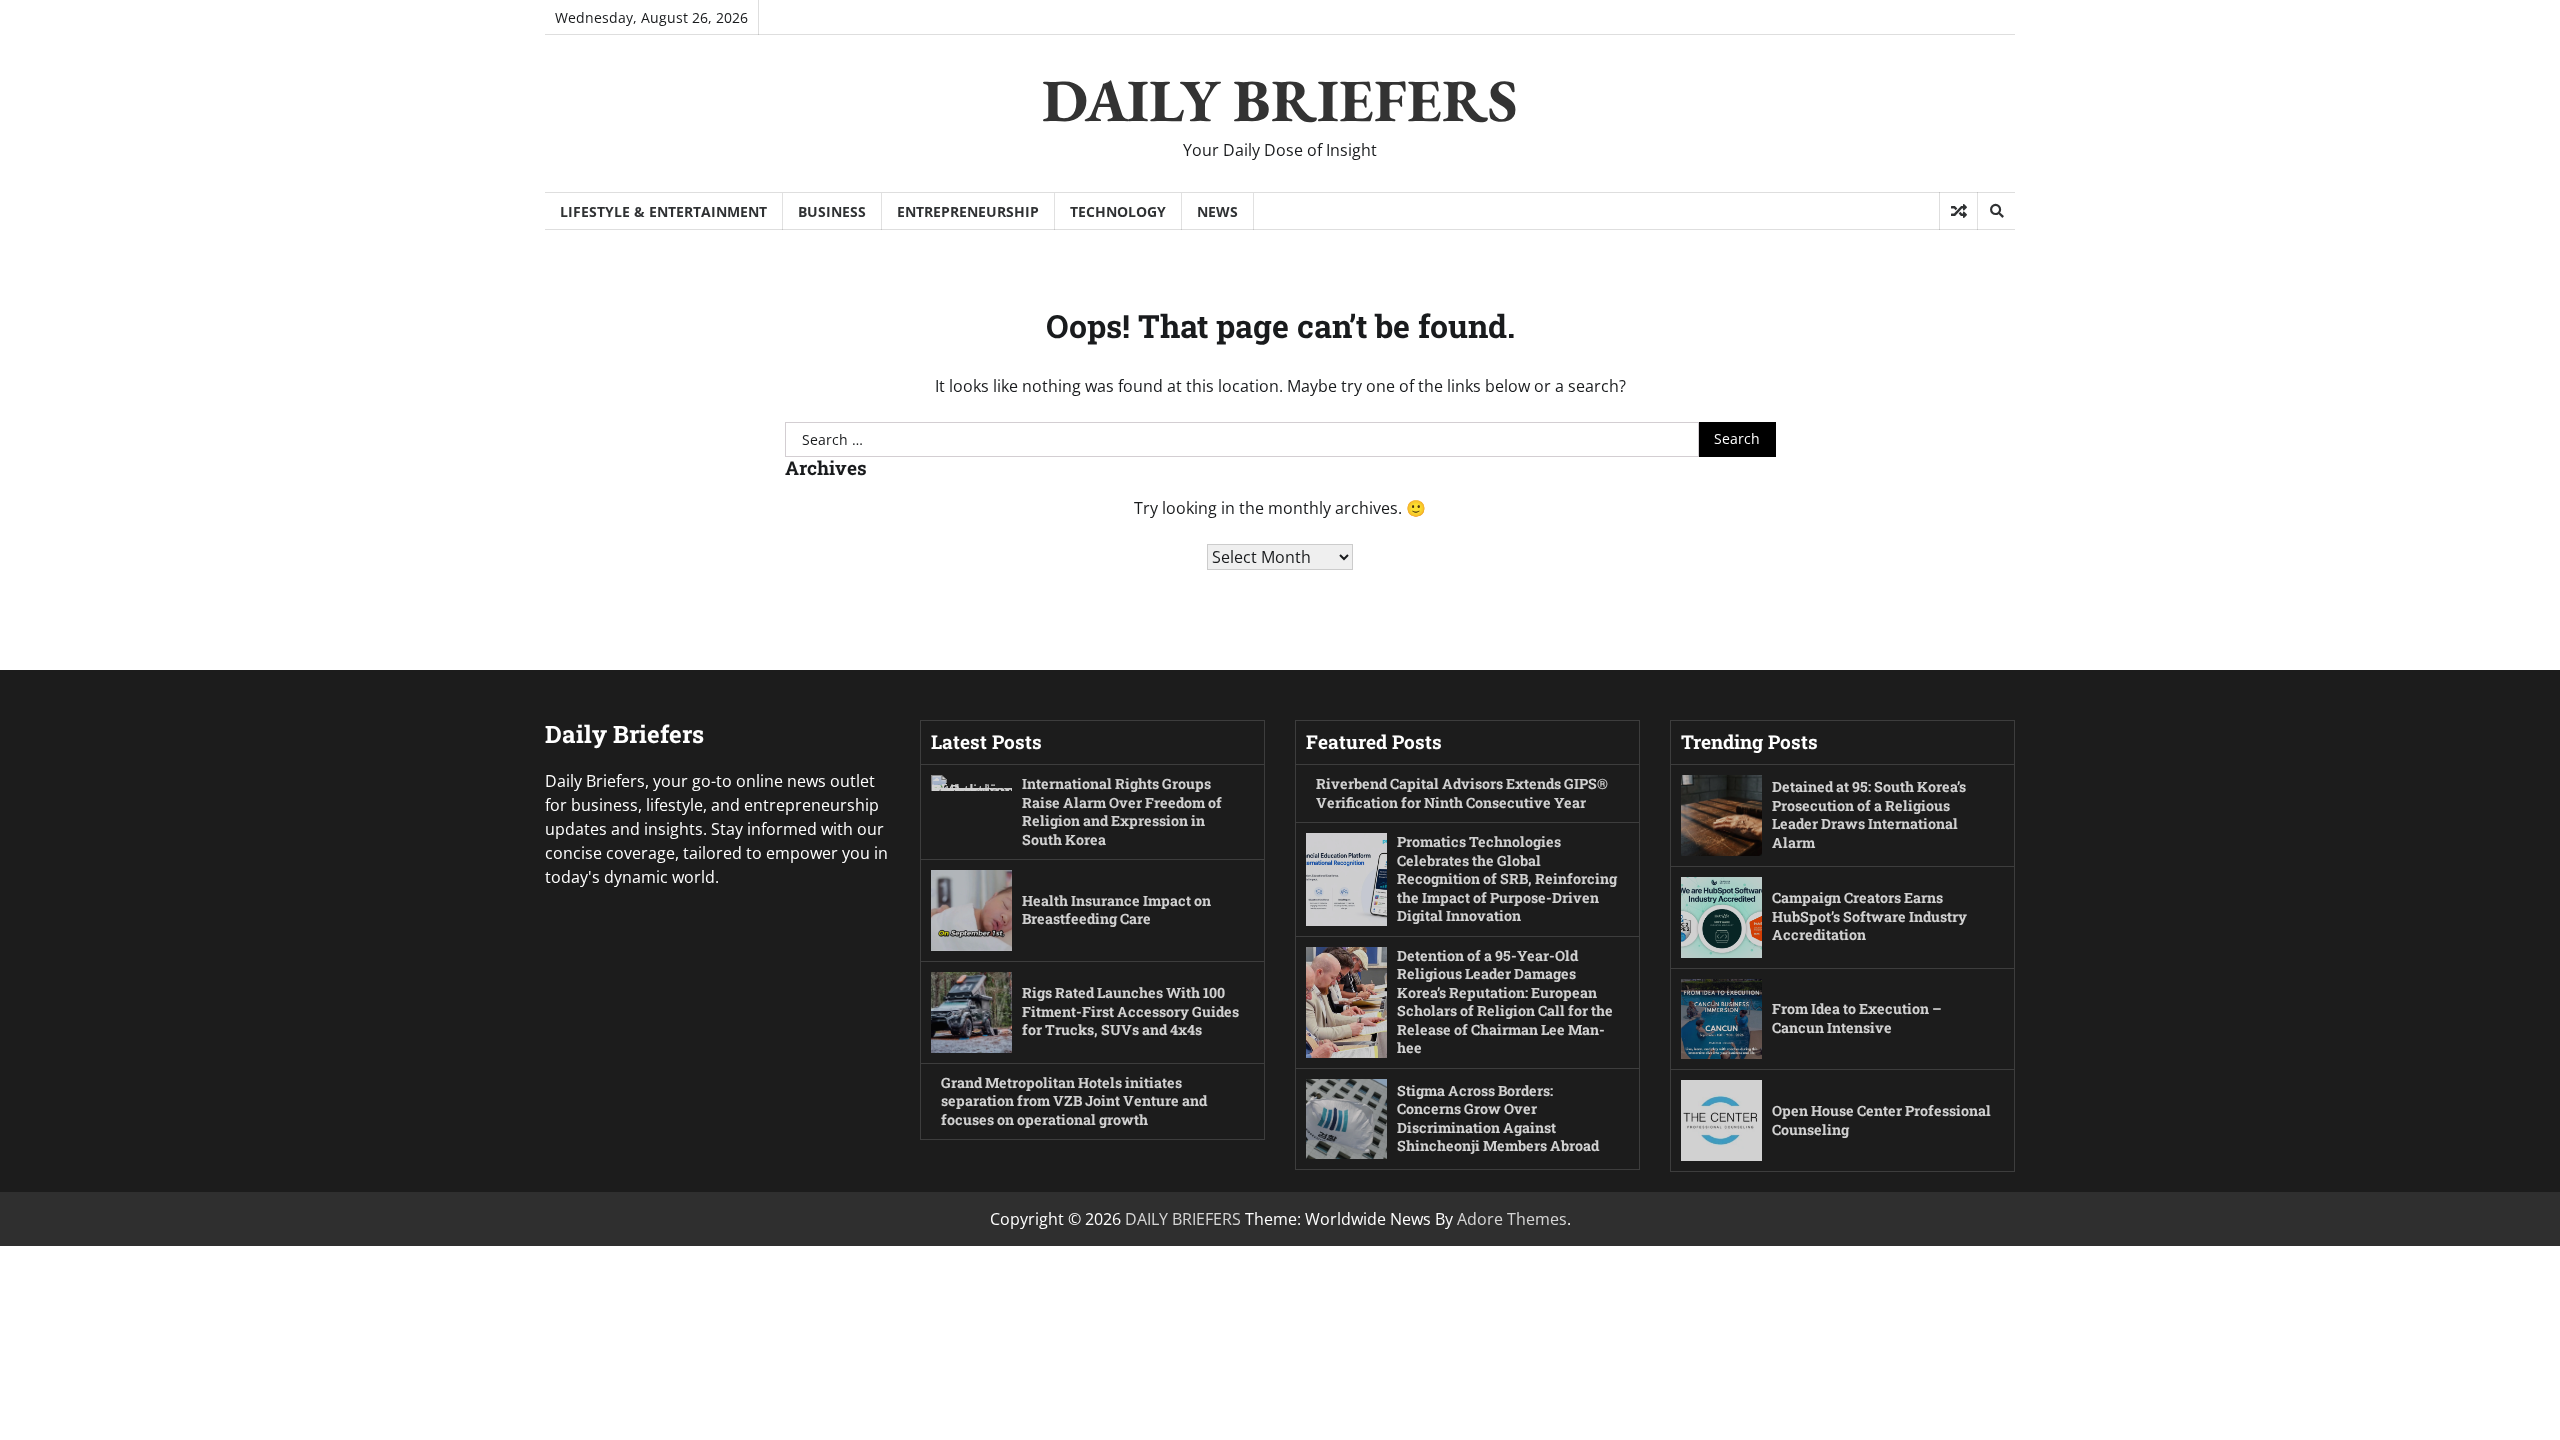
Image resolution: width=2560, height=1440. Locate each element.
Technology (1118, 211)
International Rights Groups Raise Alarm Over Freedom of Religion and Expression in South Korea (1122, 811)
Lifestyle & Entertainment (663, 211)
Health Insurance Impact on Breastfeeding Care (1116, 910)
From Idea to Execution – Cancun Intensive (1857, 1018)
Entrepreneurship (968, 211)
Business (832, 211)
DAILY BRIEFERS (1280, 100)
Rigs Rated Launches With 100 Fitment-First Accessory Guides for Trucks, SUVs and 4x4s (1130, 1011)
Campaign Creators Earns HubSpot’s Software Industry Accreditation (1869, 916)
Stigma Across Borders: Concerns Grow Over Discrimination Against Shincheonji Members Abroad (1498, 1118)
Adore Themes (1512, 1219)
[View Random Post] (1958, 211)
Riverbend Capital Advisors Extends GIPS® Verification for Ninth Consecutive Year (1462, 793)
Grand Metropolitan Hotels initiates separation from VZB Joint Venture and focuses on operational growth (1074, 1101)
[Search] (1996, 211)
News (1217, 211)
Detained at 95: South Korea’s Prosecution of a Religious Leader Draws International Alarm (1869, 814)
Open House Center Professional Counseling (1881, 1120)
